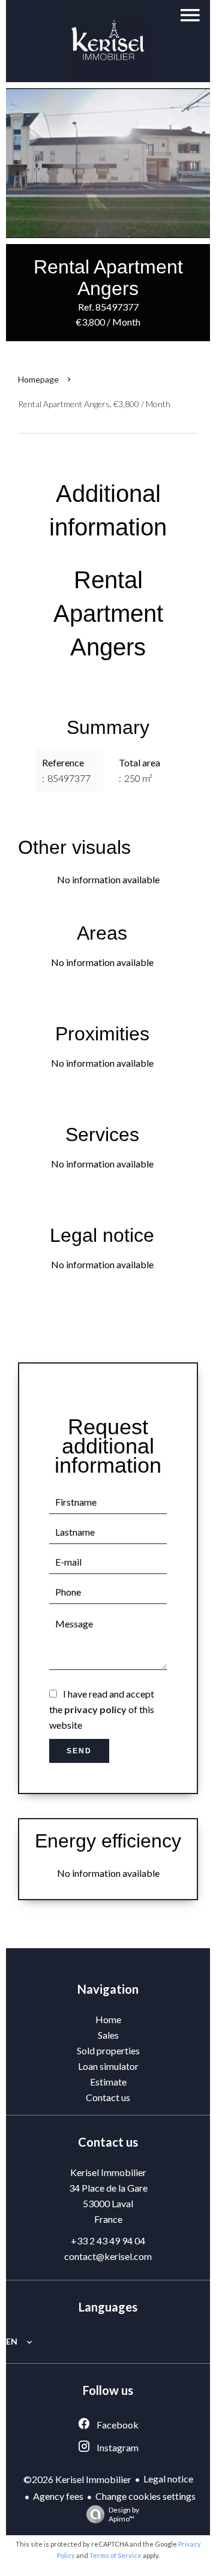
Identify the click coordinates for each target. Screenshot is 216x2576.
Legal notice (168, 2479)
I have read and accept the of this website (102, 1709)
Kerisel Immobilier (108, 2172)
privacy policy (95, 1709)
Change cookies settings (145, 2496)
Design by (124, 2514)
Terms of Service (115, 2555)
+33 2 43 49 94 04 (108, 2241)
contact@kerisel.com (108, 2256)
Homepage (38, 379)
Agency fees (58, 2496)
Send (79, 1751)
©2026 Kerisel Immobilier (77, 2479)
